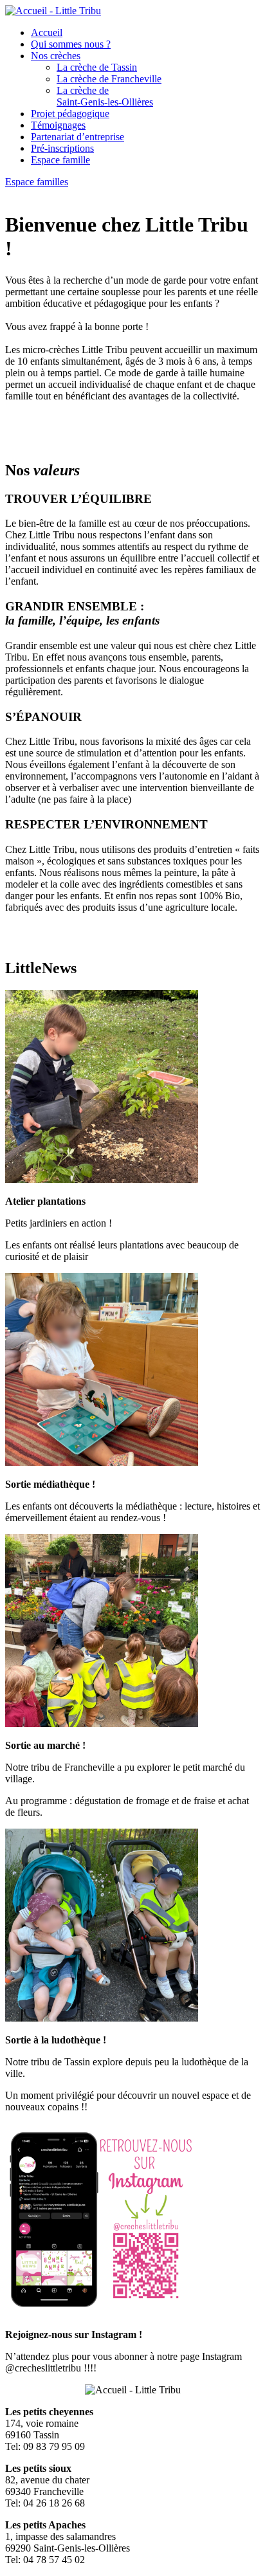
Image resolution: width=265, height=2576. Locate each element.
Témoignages (58, 125)
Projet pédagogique (70, 114)
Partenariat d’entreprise (78, 137)
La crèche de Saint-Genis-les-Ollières (105, 96)
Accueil (47, 32)
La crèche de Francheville (109, 79)
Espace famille (60, 160)
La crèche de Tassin (97, 67)
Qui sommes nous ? (71, 44)
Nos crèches (56, 56)
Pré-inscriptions (62, 148)
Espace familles (37, 182)
